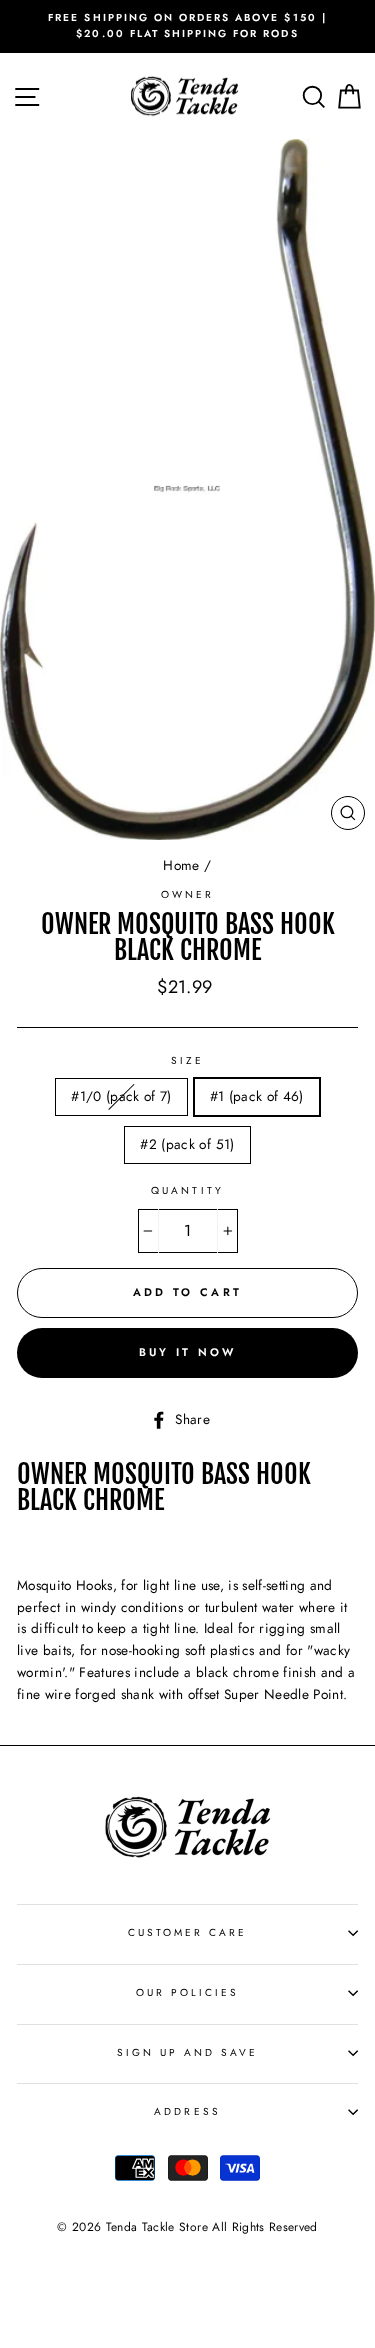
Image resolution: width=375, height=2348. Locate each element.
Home (181, 865)
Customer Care (188, 1932)
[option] (187, 26)
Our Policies (188, 1992)
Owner (187, 894)
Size (187, 1060)
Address (187, 2111)
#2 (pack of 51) (187, 1144)
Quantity (187, 1190)
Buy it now (188, 1352)
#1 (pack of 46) (257, 1096)
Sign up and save (188, 2052)
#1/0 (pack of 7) (121, 1096)
